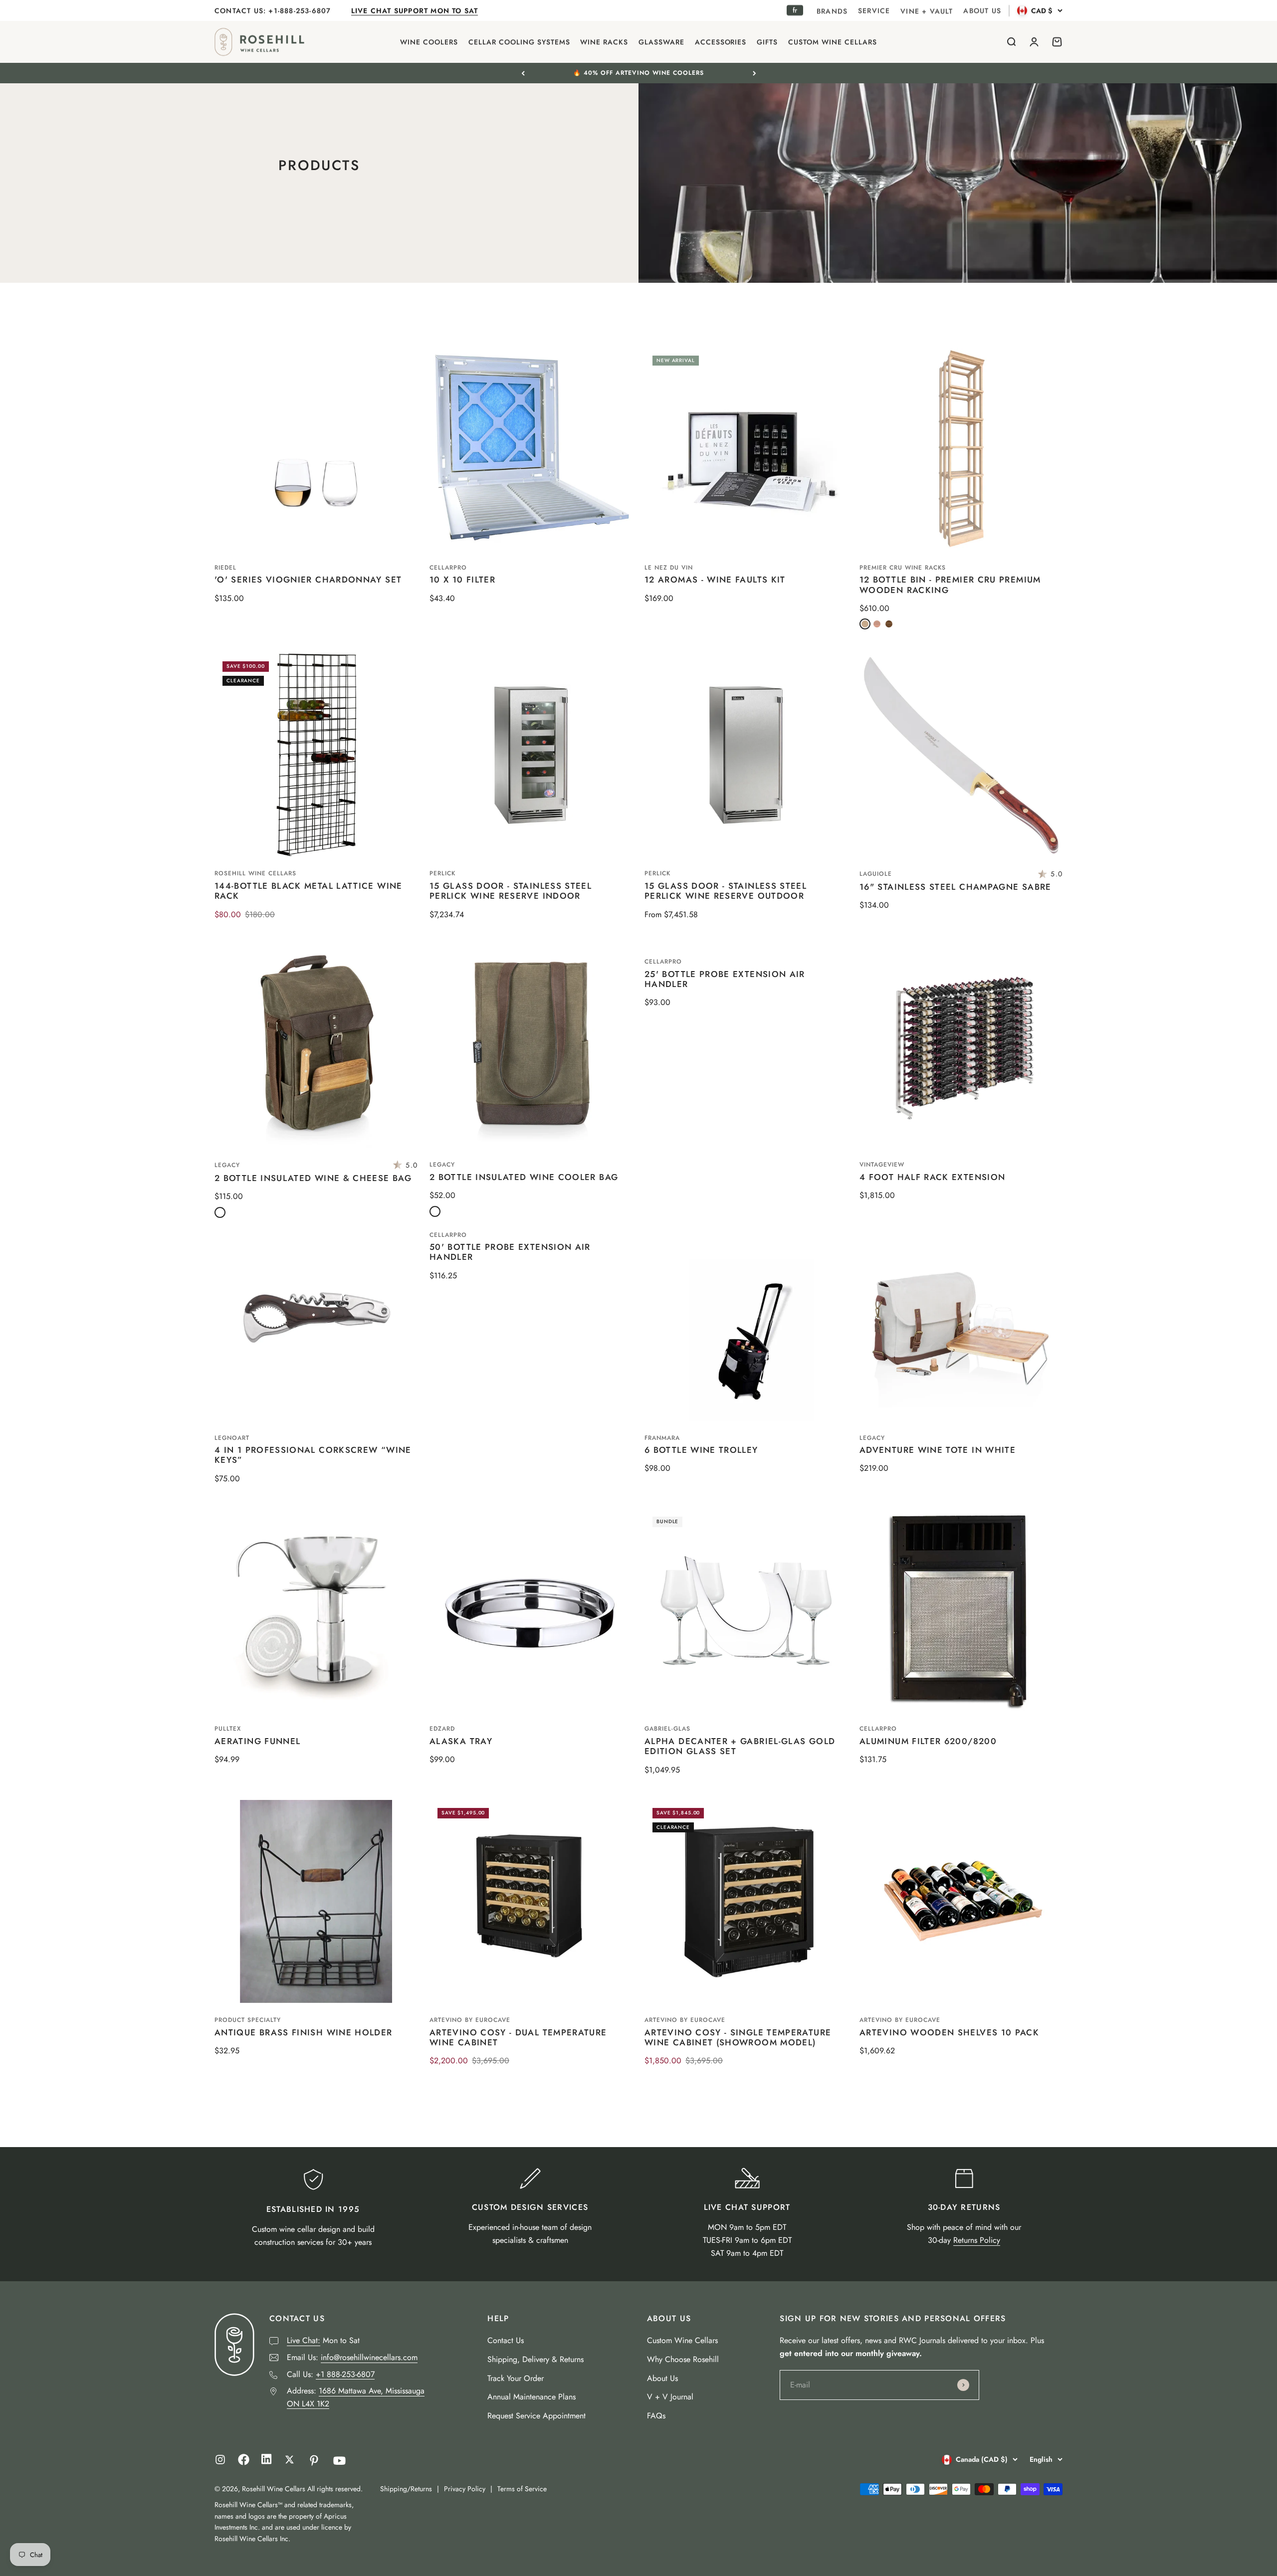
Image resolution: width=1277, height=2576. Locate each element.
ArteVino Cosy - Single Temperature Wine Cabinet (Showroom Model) (738, 2037)
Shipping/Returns (406, 2489)
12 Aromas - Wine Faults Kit (715, 580)
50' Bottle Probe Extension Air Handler (510, 1252)
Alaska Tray (461, 1741)
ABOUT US (982, 10)
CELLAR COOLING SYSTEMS (519, 42)
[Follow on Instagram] (220, 2460)
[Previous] (523, 73)
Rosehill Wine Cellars (255, 873)
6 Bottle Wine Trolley (701, 1450)
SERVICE (874, 10)
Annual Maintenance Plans (532, 2397)
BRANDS (832, 11)
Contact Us (506, 2340)
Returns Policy (977, 2240)
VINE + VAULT (927, 11)
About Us (662, 2378)
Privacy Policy (465, 2489)
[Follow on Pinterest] (314, 2461)
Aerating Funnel (257, 1741)
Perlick (442, 873)
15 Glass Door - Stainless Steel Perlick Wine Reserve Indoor (511, 891)
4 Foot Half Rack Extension (932, 1177)
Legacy (227, 1165)
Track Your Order (516, 2378)
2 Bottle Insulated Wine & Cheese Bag (313, 1178)
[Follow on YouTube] (339, 2461)
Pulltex (228, 1729)
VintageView (882, 1165)
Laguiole (876, 874)
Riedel (225, 568)
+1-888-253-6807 (301, 10)
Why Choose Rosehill (683, 2359)
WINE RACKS (604, 42)
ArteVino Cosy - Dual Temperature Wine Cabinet (518, 2037)
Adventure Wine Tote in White (938, 1450)
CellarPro (448, 568)
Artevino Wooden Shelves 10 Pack (949, 2032)
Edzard (442, 1729)
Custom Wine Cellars (682, 2340)
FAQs (656, 2416)
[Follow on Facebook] (244, 2463)
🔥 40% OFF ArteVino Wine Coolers (638, 73)
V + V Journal (670, 2397)
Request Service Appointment (536, 2416)
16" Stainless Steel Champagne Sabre (956, 887)
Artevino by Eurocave (470, 2020)
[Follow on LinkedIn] (267, 2462)
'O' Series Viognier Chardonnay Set (308, 580)
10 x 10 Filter (462, 580)
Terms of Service (522, 2489)
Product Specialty (248, 2020)
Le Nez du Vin (669, 568)
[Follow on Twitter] (290, 2460)
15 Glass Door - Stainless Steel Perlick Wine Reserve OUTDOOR (726, 891)
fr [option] (795, 10)
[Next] (754, 73)
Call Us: (331, 2374)
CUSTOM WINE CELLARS (833, 42)
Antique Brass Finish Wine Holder (304, 2032)
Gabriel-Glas (667, 1729)
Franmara (662, 1438)
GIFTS (767, 42)
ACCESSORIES (721, 42)
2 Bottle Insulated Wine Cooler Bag (524, 1177)
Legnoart (232, 1438)
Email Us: (352, 2357)
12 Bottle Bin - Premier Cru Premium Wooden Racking (950, 585)
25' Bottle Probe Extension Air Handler (725, 979)
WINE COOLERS (429, 42)
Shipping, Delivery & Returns (535, 2359)
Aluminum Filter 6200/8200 (928, 1741)
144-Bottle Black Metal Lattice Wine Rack (309, 891)
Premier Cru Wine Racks (903, 568)
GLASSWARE (661, 42)
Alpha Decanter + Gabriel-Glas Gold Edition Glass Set (740, 1746)
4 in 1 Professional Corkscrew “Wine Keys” (313, 1455)
